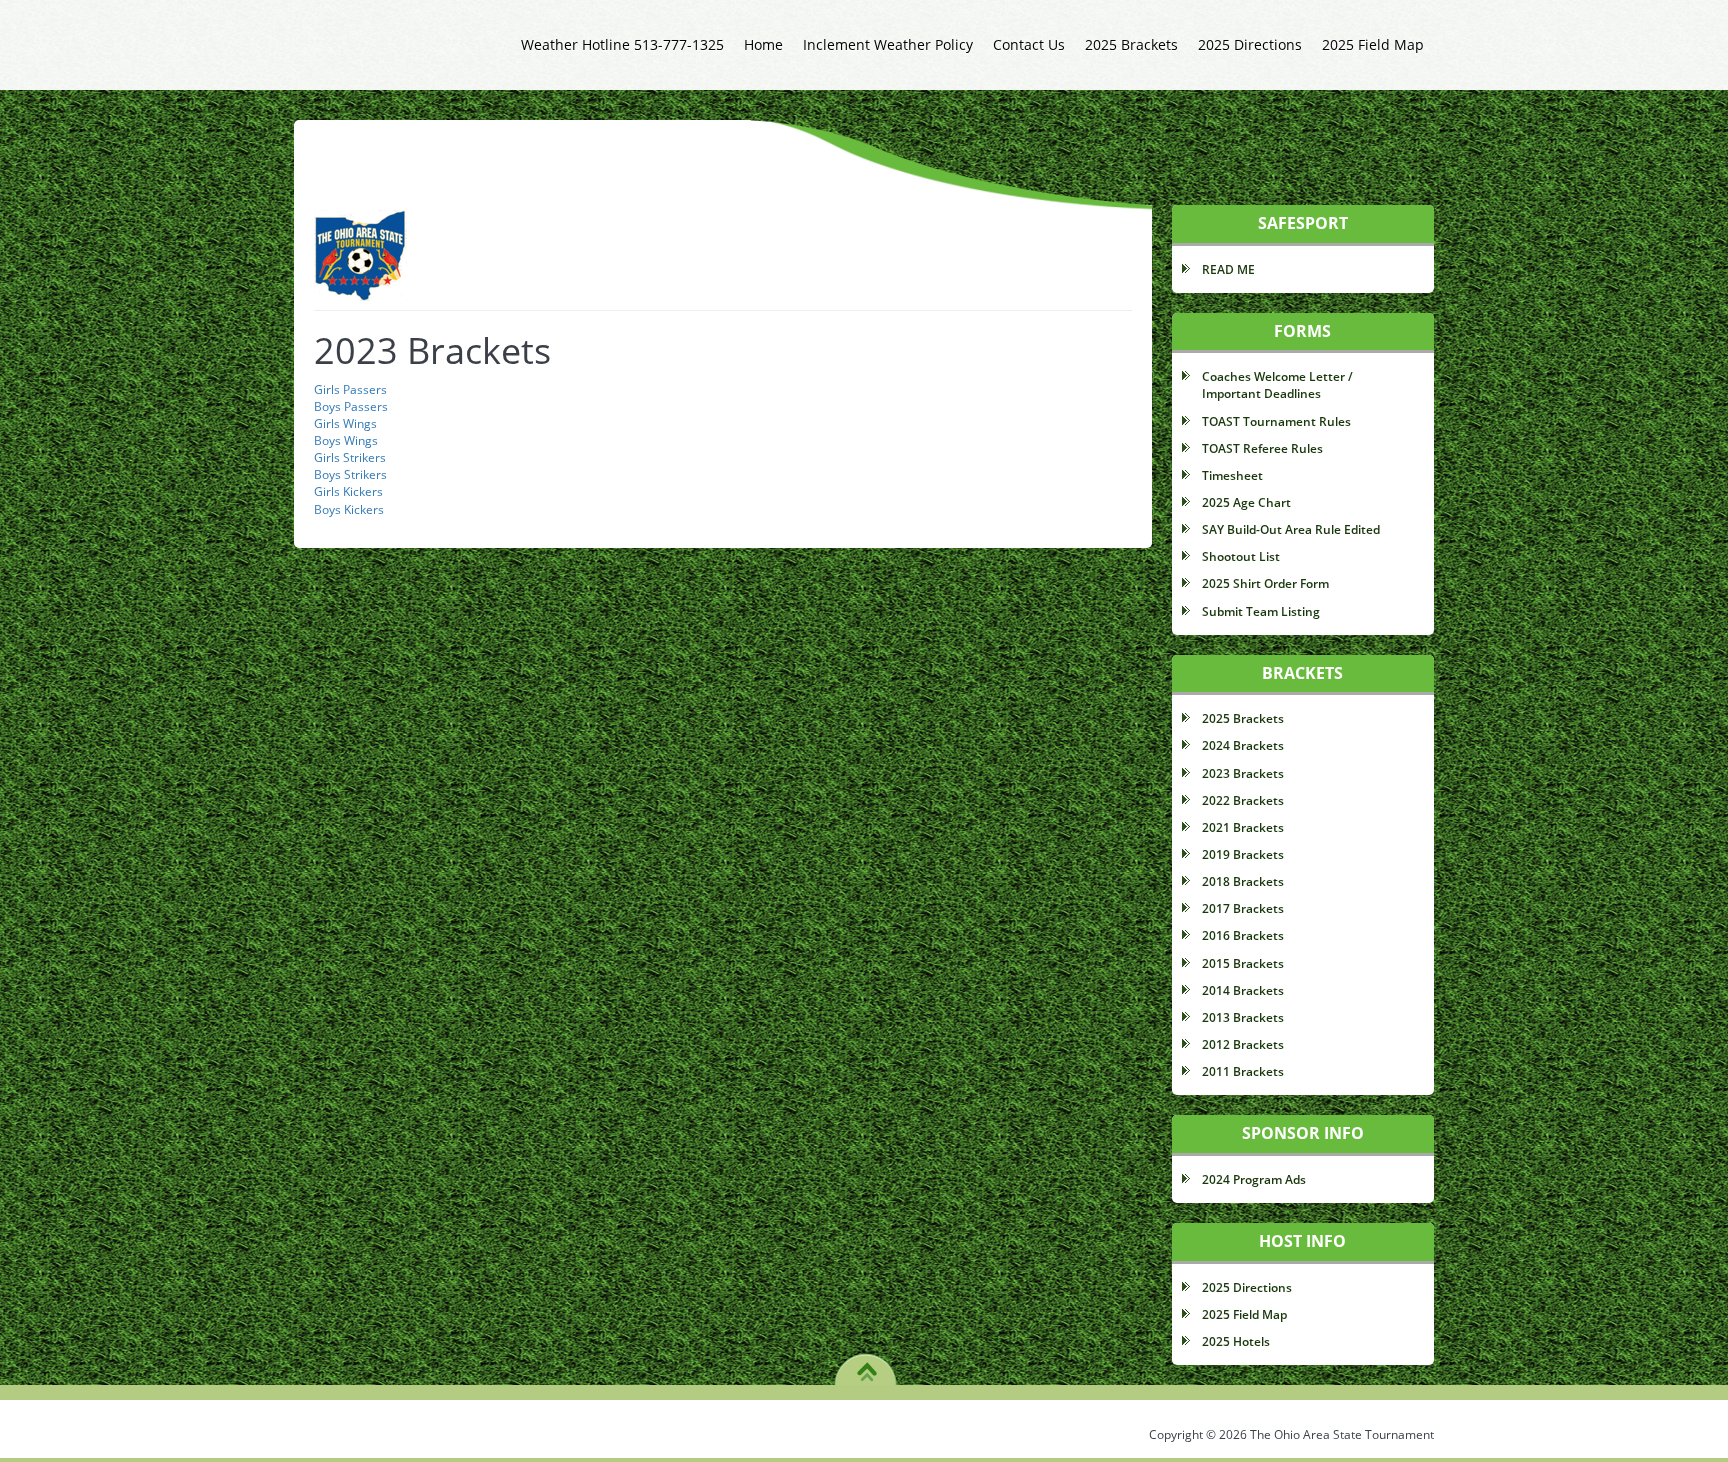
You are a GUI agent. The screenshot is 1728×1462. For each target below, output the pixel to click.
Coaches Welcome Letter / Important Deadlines (1277, 385)
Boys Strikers (350, 474)
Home (763, 44)
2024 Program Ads (1254, 1179)
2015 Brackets (1243, 963)
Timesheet (1232, 475)
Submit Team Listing (1261, 611)
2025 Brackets (1131, 44)
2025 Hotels (1236, 1341)
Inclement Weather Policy (888, 44)
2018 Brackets (1243, 881)
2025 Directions (1250, 44)
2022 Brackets (1243, 800)
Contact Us (1029, 44)
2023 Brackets (1243, 773)
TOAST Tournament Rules (1276, 421)
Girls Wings (345, 423)
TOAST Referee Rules (1262, 448)
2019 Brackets (1243, 854)
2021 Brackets (1243, 827)
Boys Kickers (349, 509)
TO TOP (866, 1365)
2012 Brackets (1243, 1044)
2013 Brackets (1243, 1017)
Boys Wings (346, 440)
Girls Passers (350, 389)
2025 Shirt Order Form (1265, 583)
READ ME (1228, 269)
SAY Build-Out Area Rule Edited (1291, 529)
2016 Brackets (1243, 935)
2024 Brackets (1243, 745)
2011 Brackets (1243, 1071)
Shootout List (1241, 556)
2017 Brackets (1243, 908)
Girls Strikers (350, 457)
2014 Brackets (1243, 990)
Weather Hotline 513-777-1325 (622, 44)
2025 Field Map (1373, 44)
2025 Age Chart (1246, 502)
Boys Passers (351, 406)
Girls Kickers (348, 491)
